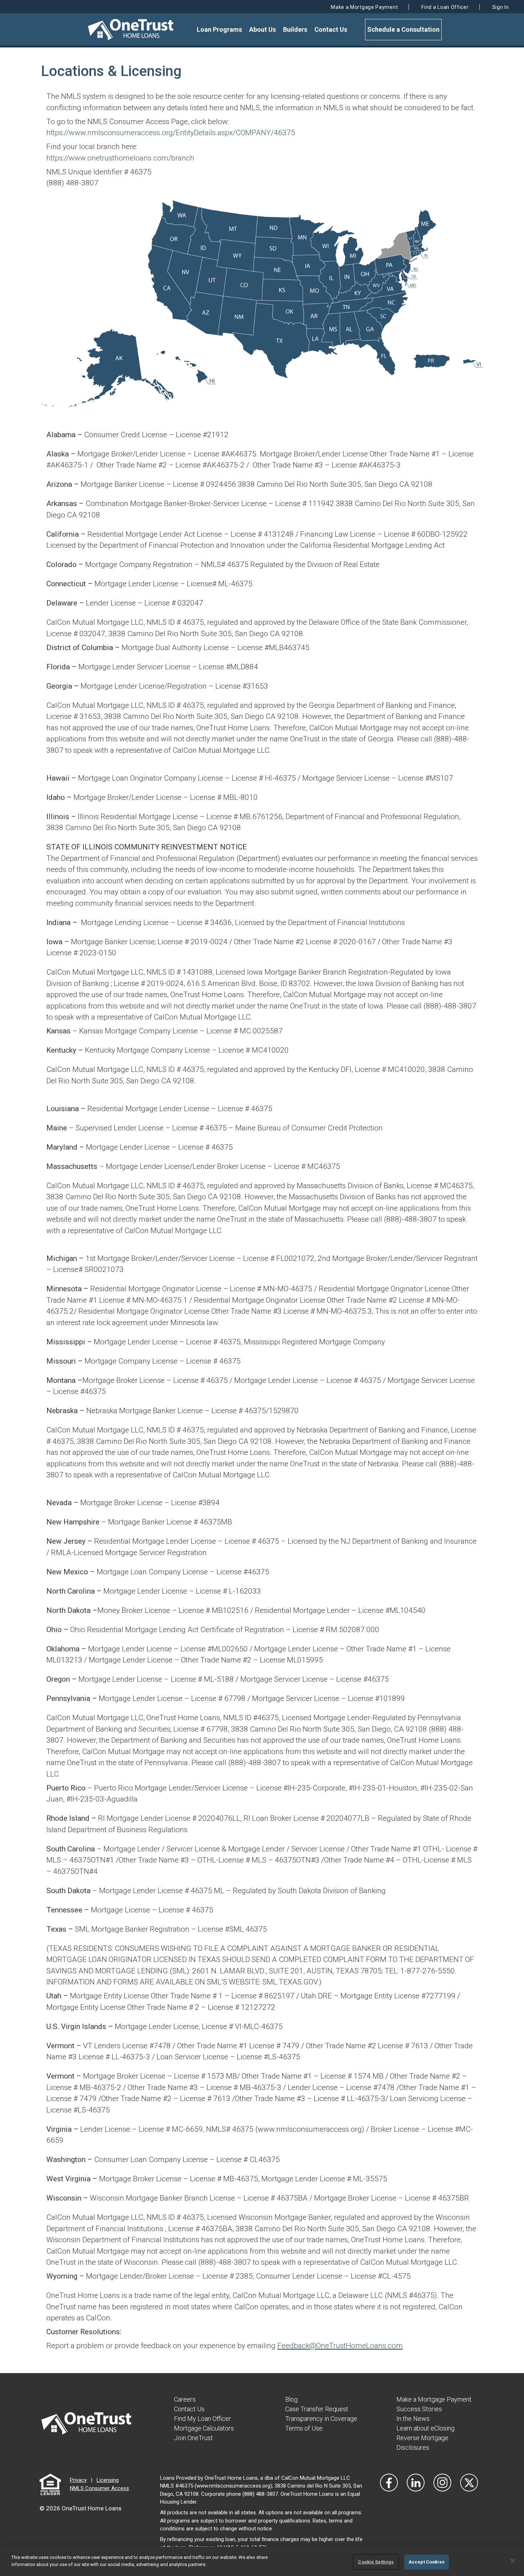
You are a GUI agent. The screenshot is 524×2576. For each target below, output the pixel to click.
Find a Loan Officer (445, 7)
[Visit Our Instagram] (442, 2483)
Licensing (108, 2480)
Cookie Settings (376, 2562)
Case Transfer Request (317, 2409)
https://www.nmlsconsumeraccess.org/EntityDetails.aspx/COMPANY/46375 (171, 133)
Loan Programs (219, 29)
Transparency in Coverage (321, 2419)
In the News (413, 2419)
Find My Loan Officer (202, 2419)
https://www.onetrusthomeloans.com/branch (120, 158)
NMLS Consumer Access (99, 2488)
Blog (291, 2399)
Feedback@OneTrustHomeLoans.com (340, 2346)
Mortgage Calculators (204, 2428)
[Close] (513, 2561)
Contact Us (331, 29)
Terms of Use (304, 2428)
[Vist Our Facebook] (389, 2483)
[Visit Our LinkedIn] (416, 2483)
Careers (185, 2399)
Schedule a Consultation (403, 29)
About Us (263, 29)
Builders (295, 29)
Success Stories (419, 2409)
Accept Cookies (427, 2562)
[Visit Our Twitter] (469, 2483)
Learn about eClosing (425, 2428)
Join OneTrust (193, 2438)
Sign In (501, 7)
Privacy (78, 2480)
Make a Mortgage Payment (364, 7)
